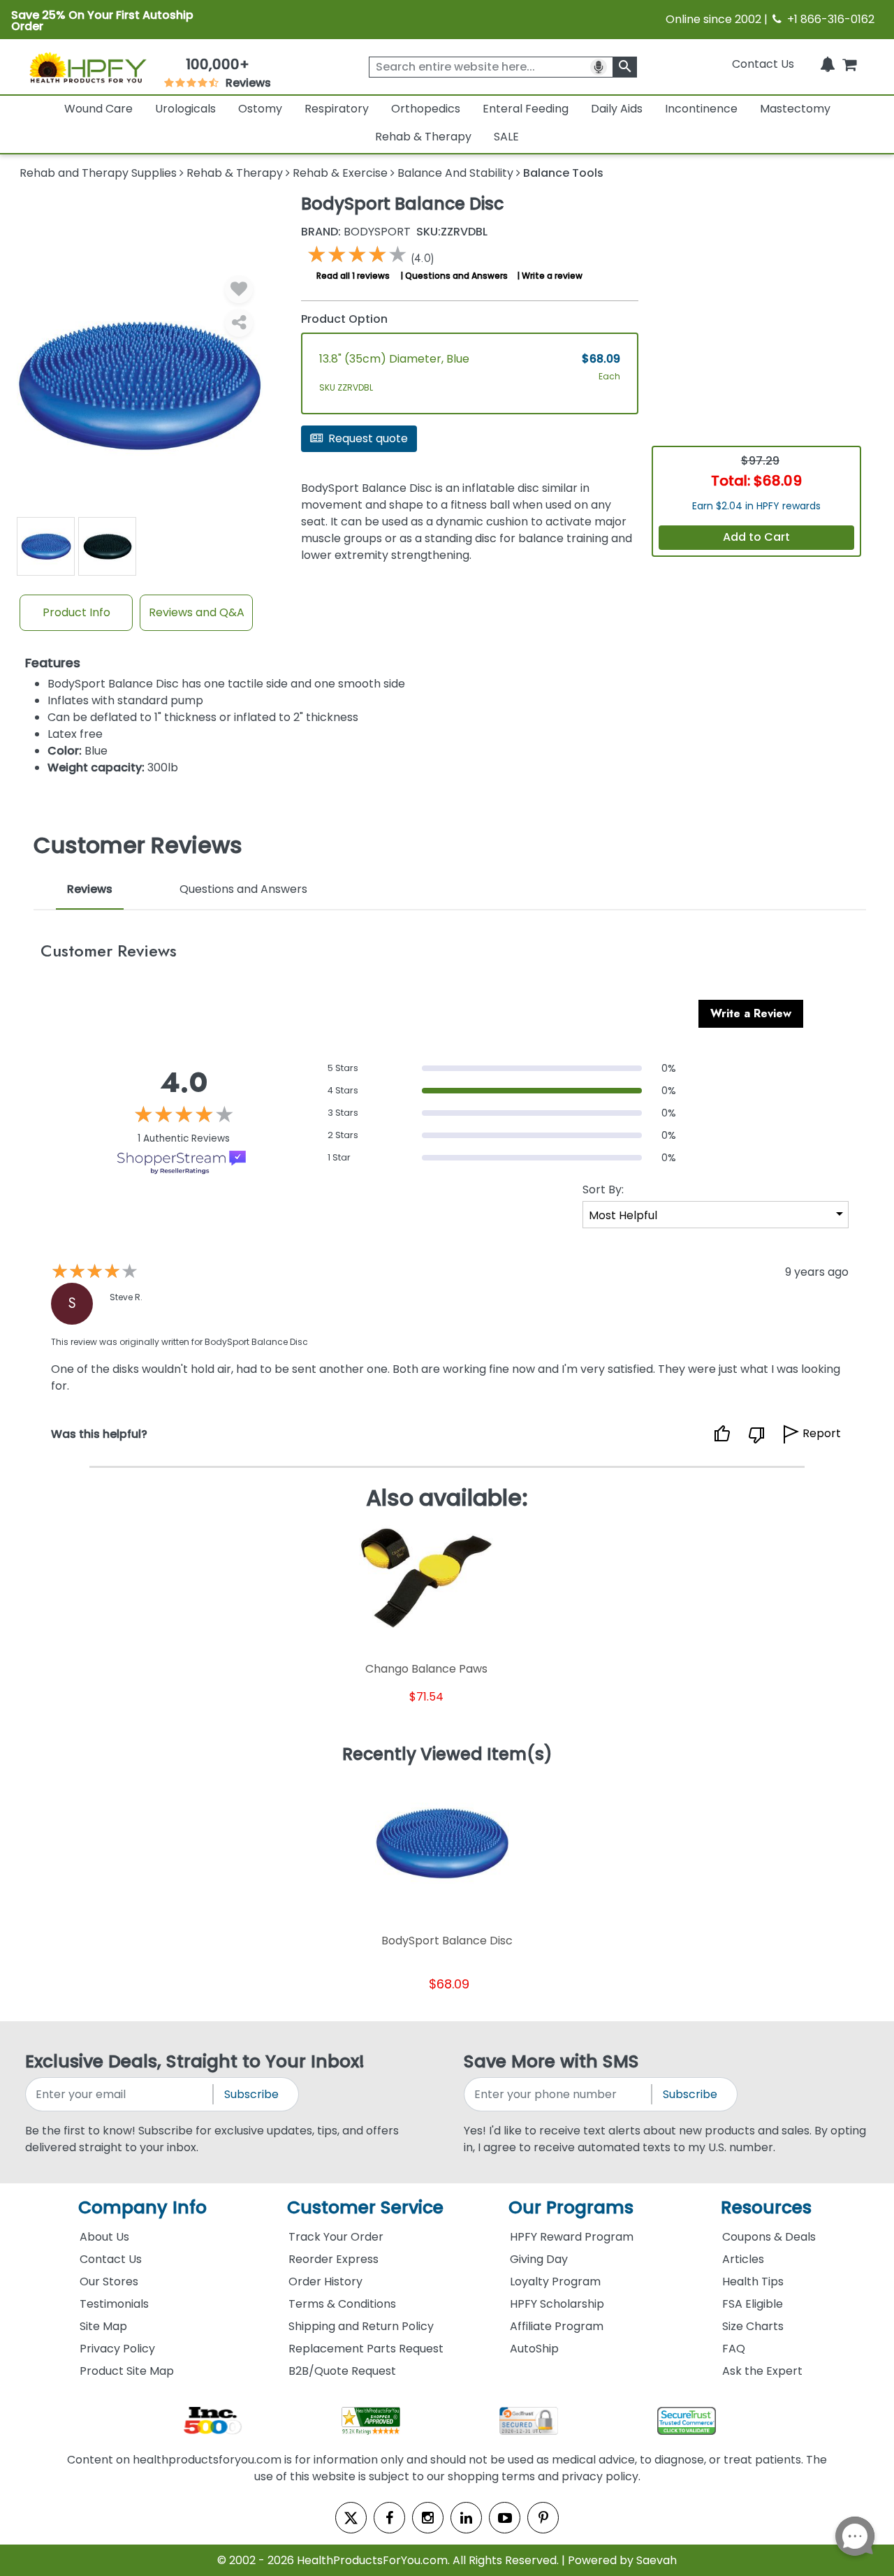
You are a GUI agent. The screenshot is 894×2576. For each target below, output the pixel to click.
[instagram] (428, 2518)
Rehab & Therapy (423, 137)
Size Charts (753, 2326)
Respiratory (337, 109)
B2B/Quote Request (342, 2371)
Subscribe (251, 2094)
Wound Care (98, 109)
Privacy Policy (117, 2349)
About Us (104, 2237)
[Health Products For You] (87, 67)
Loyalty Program (555, 2282)
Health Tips (753, 2282)
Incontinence (701, 109)
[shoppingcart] (849, 64)
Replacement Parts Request (366, 2349)
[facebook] (389, 2518)
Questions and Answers (456, 276)
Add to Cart (756, 537)
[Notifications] (828, 64)
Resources (766, 2207)
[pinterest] (543, 2518)
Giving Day (539, 2259)
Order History (325, 2282)
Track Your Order (336, 2237)
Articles (743, 2259)
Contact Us (763, 64)
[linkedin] (466, 2518)
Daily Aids (617, 109)
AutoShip (534, 2349)
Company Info (142, 2207)
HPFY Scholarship (557, 2304)
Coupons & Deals (769, 2237)
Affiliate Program (557, 2326)
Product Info (76, 612)
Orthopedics (426, 109)
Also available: (447, 1498)
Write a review (552, 276)
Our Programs (571, 2207)
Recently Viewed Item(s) (447, 1755)
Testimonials (114, 2304)
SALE (506, 137)
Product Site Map (127, 2371)
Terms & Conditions (342, 2304)
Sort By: (603, 1189)
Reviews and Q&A (197, 612)
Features (53, 663)
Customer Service (365, 2207)
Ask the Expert (762, 2371)
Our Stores (109, 2282)
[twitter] (351, 2518)
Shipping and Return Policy (361, 2326)
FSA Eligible (753, 2304)
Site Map (103, 2326)
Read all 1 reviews (353, 276)
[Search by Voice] (599, 67)
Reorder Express (334, 2259)
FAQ (734, 2349)
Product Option (344, 319)
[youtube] (505, 2518)
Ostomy (260, 109)
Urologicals (185, 109)
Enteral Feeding (526, 109)
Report (822, 1433)
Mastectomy (795, 109)
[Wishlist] (239, 289)
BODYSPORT (356, 232)
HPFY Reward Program (572, 2237)
